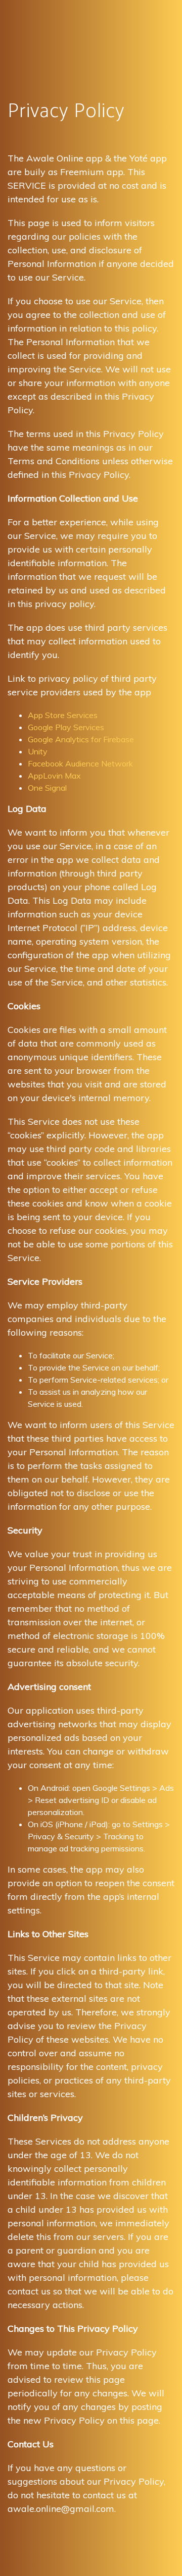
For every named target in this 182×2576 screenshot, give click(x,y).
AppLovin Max (54, 776)
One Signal (47, 788)
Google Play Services (66, 727)
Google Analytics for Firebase (81, 739)
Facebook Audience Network (80, 763)
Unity (38, 751)
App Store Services (63, 715)
